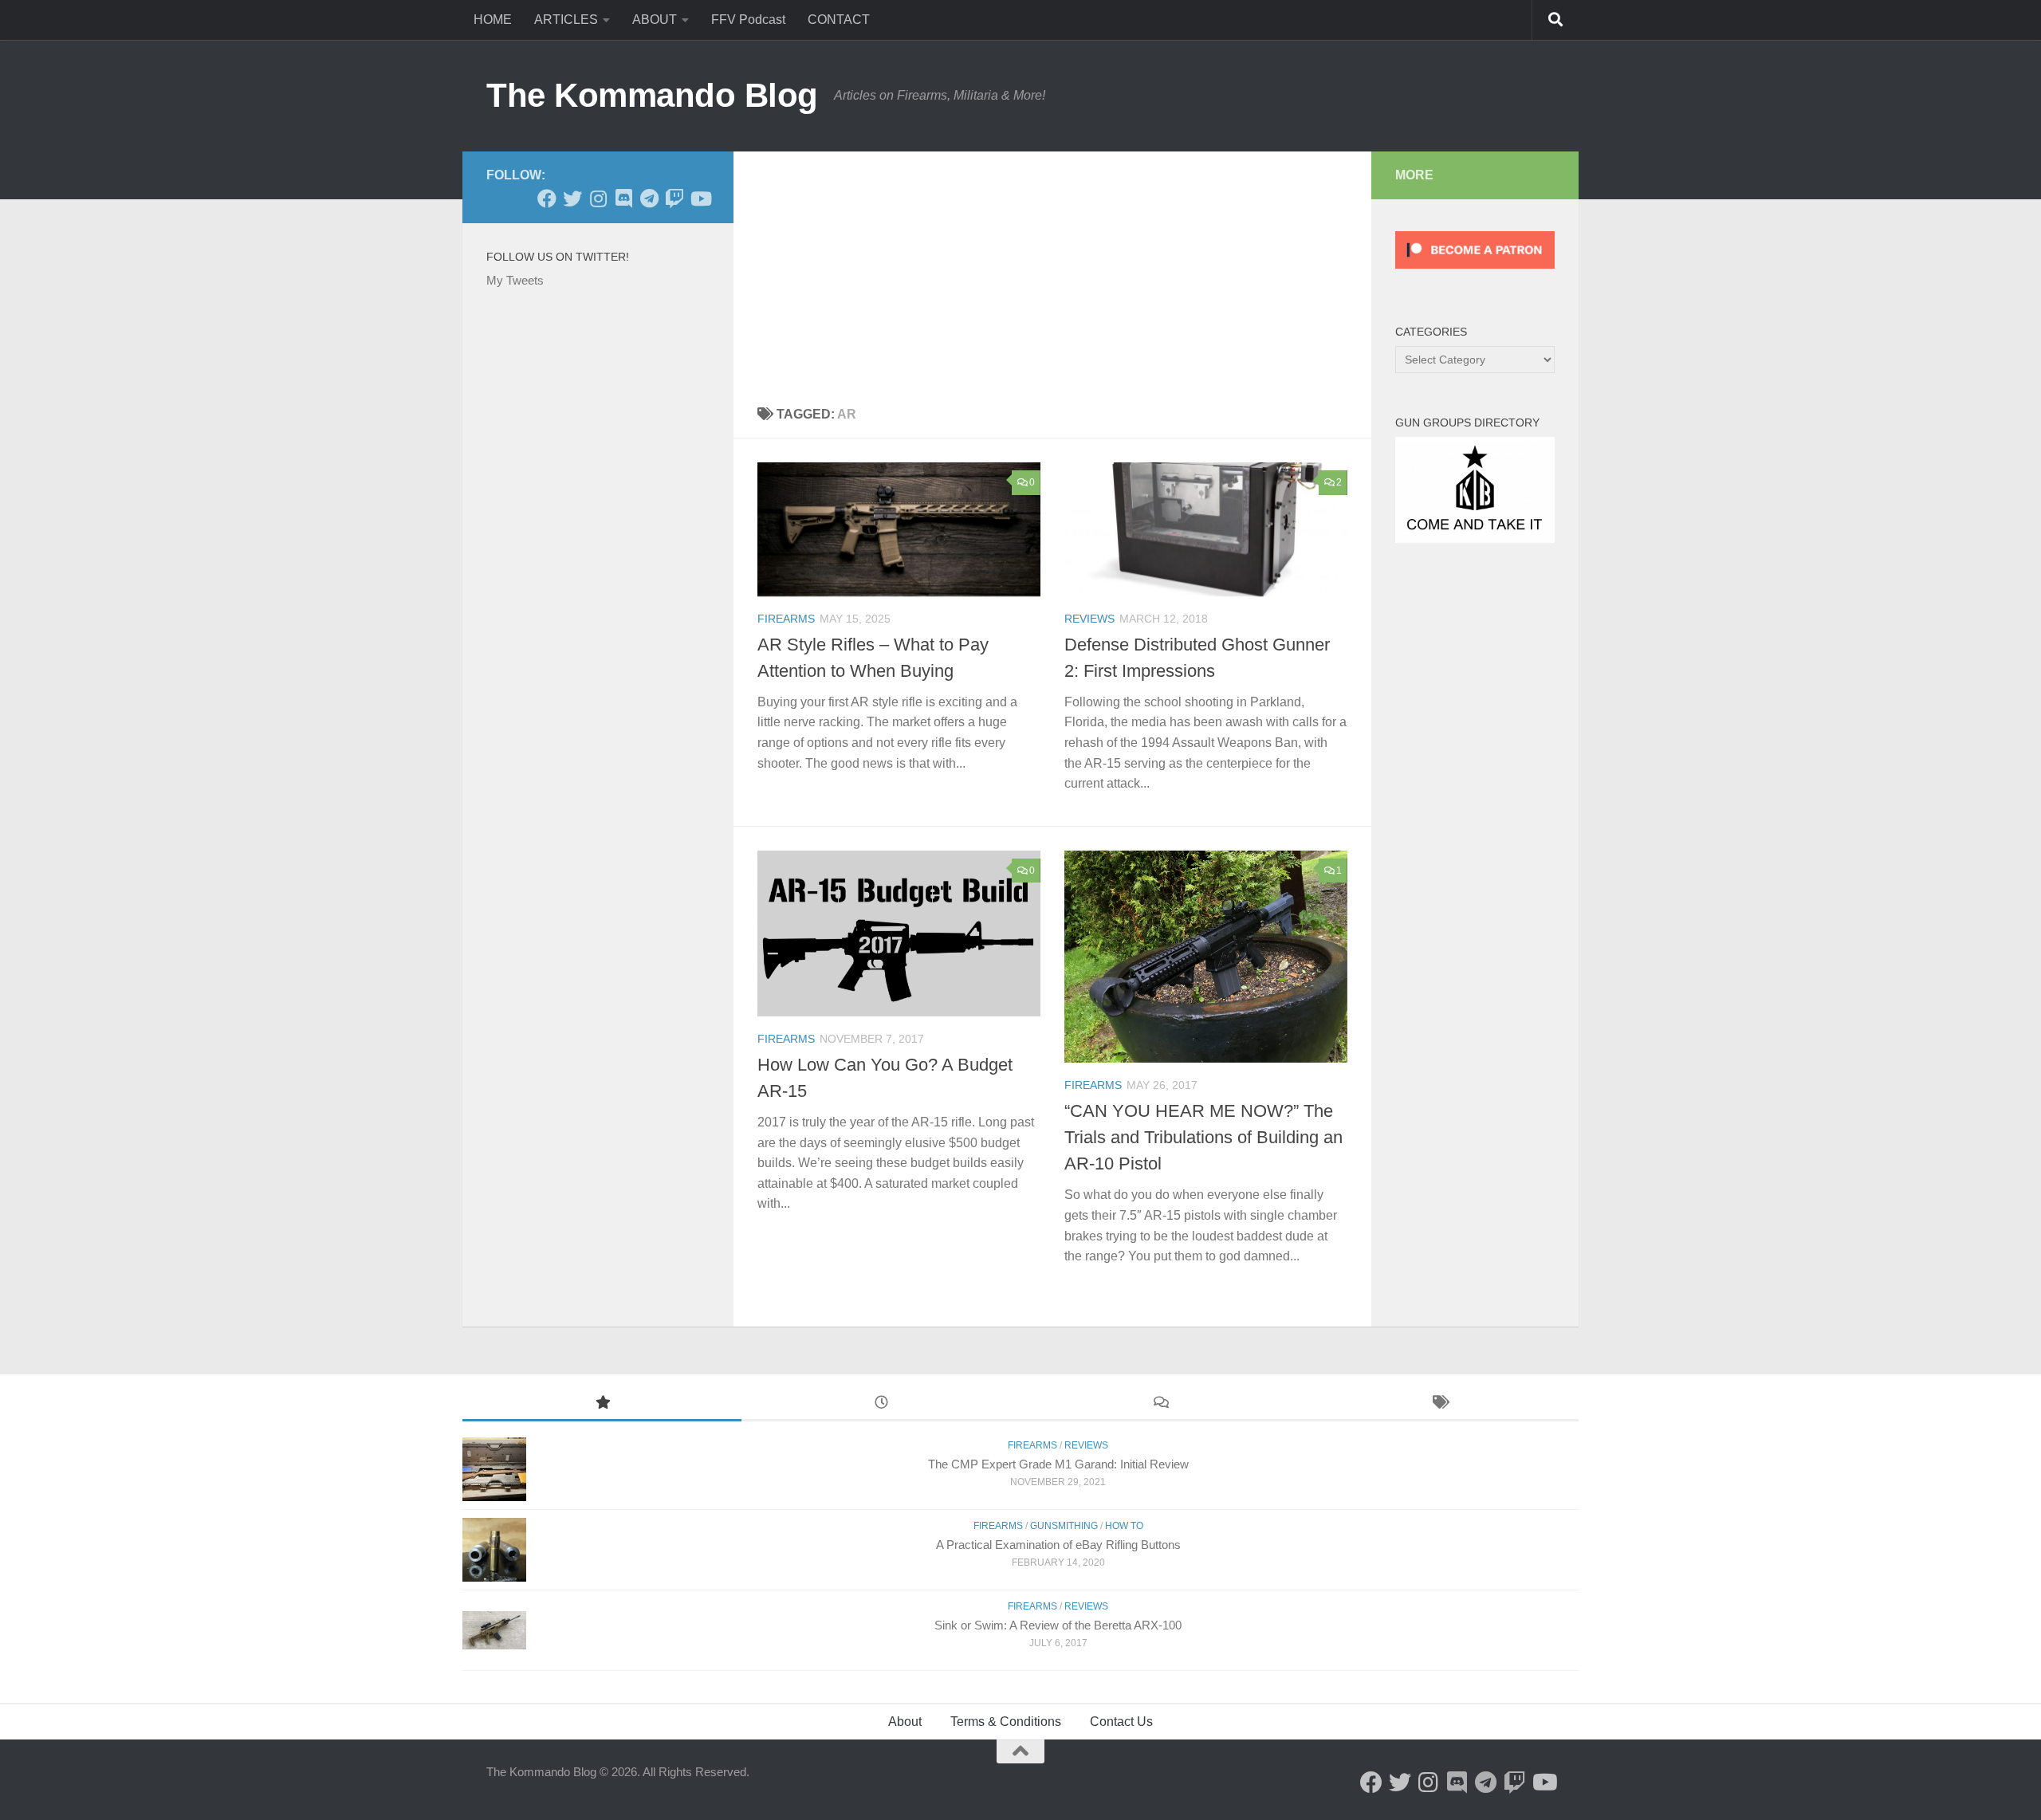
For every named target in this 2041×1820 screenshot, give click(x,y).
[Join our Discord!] (623, 199)
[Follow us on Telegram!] (649, 199)
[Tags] (1439, 1404)
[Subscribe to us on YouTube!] (700, 199)
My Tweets (515, 280)
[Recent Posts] (881, 1404)
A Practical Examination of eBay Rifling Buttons (1058, 1545)
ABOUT (655, 20)
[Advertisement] (1052, 271)
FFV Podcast (748, 20)
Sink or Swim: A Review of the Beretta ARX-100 (1058, 1625)
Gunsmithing (1064, 1526)
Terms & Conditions (1006, 1722)
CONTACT (839, 20)
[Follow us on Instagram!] (598, 199)
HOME (493, 20)
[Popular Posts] (602, 1404)
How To (1124, 1526)
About (905, 1722)
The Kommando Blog (652, 95)
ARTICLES (566, 20)
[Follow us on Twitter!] (572, 199)
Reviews (1089, 619)
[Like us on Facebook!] (547, 199)
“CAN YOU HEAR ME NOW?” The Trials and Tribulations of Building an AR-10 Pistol (1203, 1137)
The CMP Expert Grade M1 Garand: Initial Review (1058, 1464)
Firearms (786, 619)
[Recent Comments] (1160, 1404)
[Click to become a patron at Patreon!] (1475, 272)
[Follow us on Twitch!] (674, 199)
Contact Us (1121, 1722)
